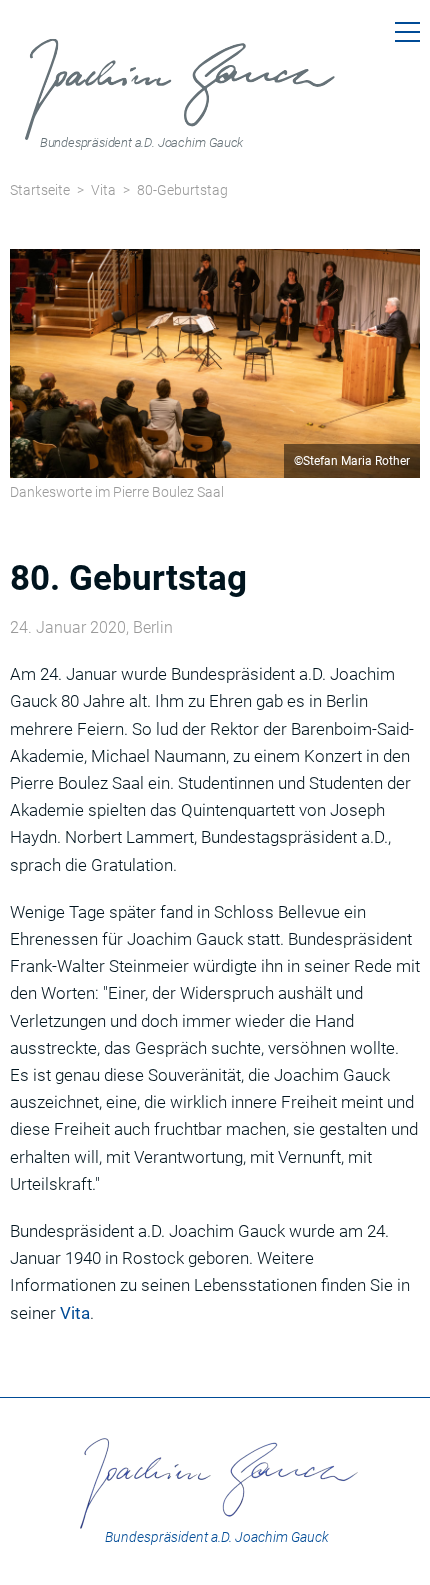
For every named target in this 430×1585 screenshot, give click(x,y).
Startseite (40, 190)
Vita (103, 190)
